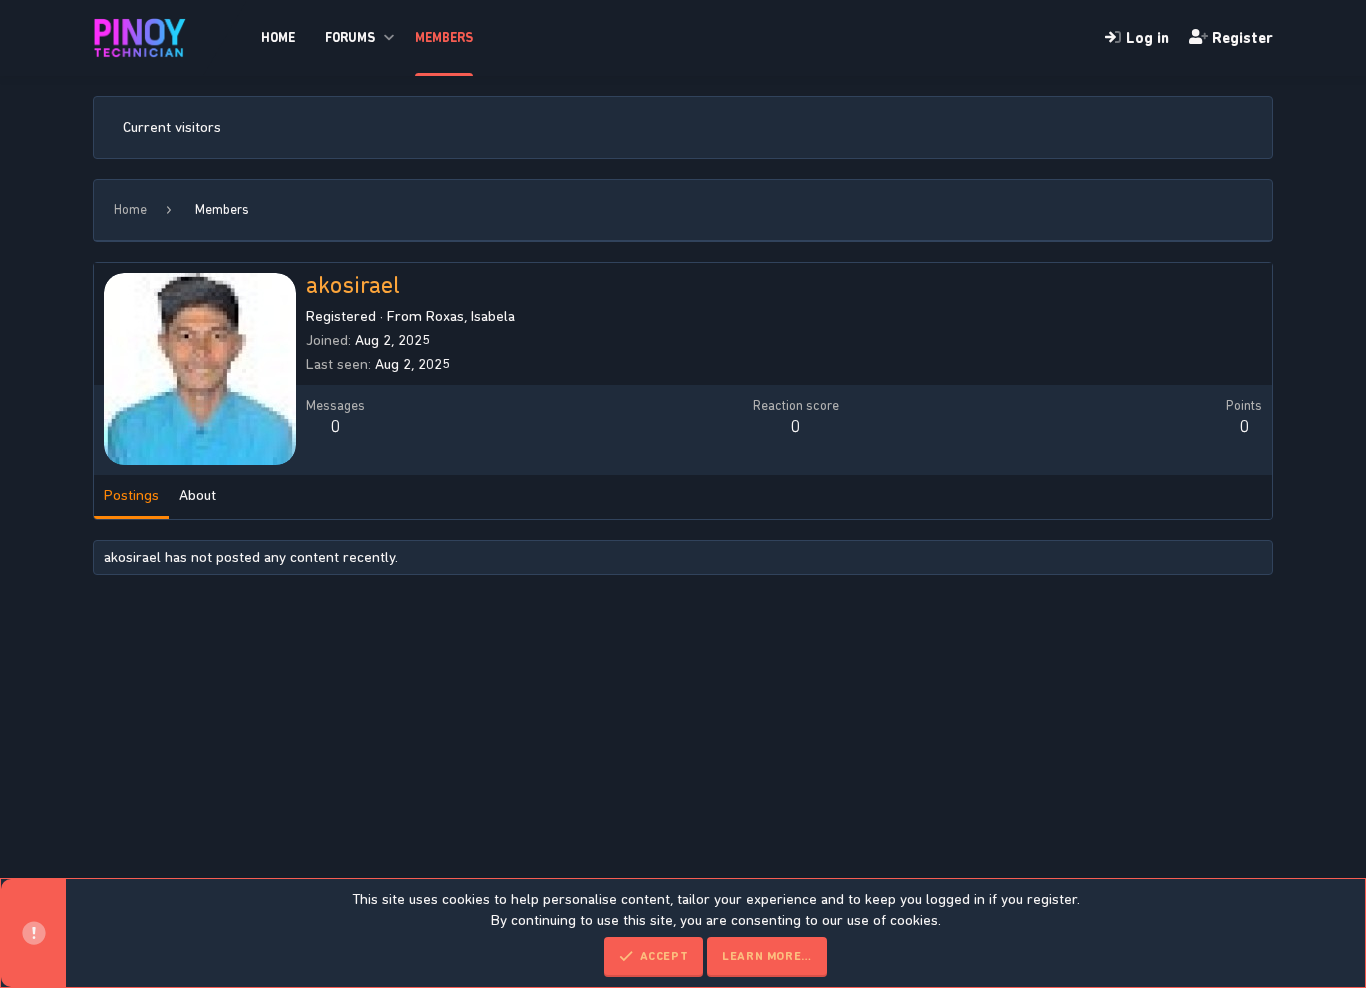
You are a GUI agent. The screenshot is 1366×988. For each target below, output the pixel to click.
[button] (388, 38)
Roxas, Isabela (470, 316)
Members (444, 37)
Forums (350, 37)
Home (278, 37)
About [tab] (197, 495)
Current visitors (172, 127)
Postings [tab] (131, 495)
